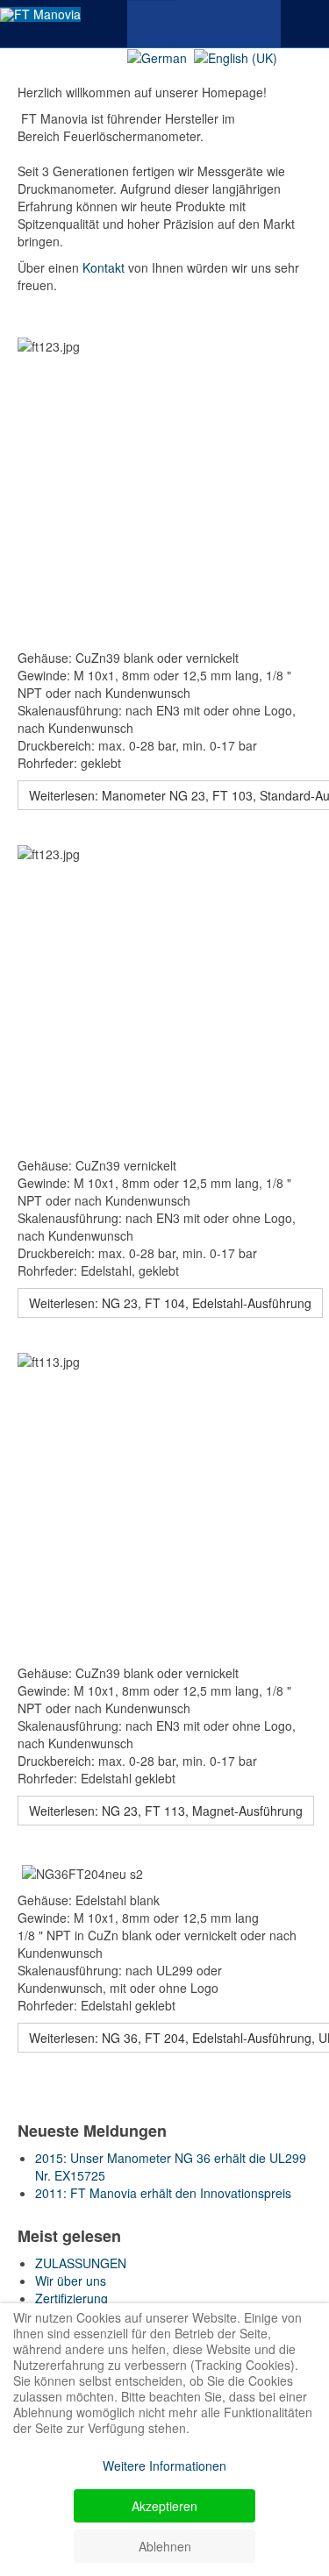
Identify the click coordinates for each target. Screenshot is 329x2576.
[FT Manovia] (40, 14)
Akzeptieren (164, 2506)
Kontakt (104, 267)
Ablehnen (165, 2546)
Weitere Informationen (164, 2466)
